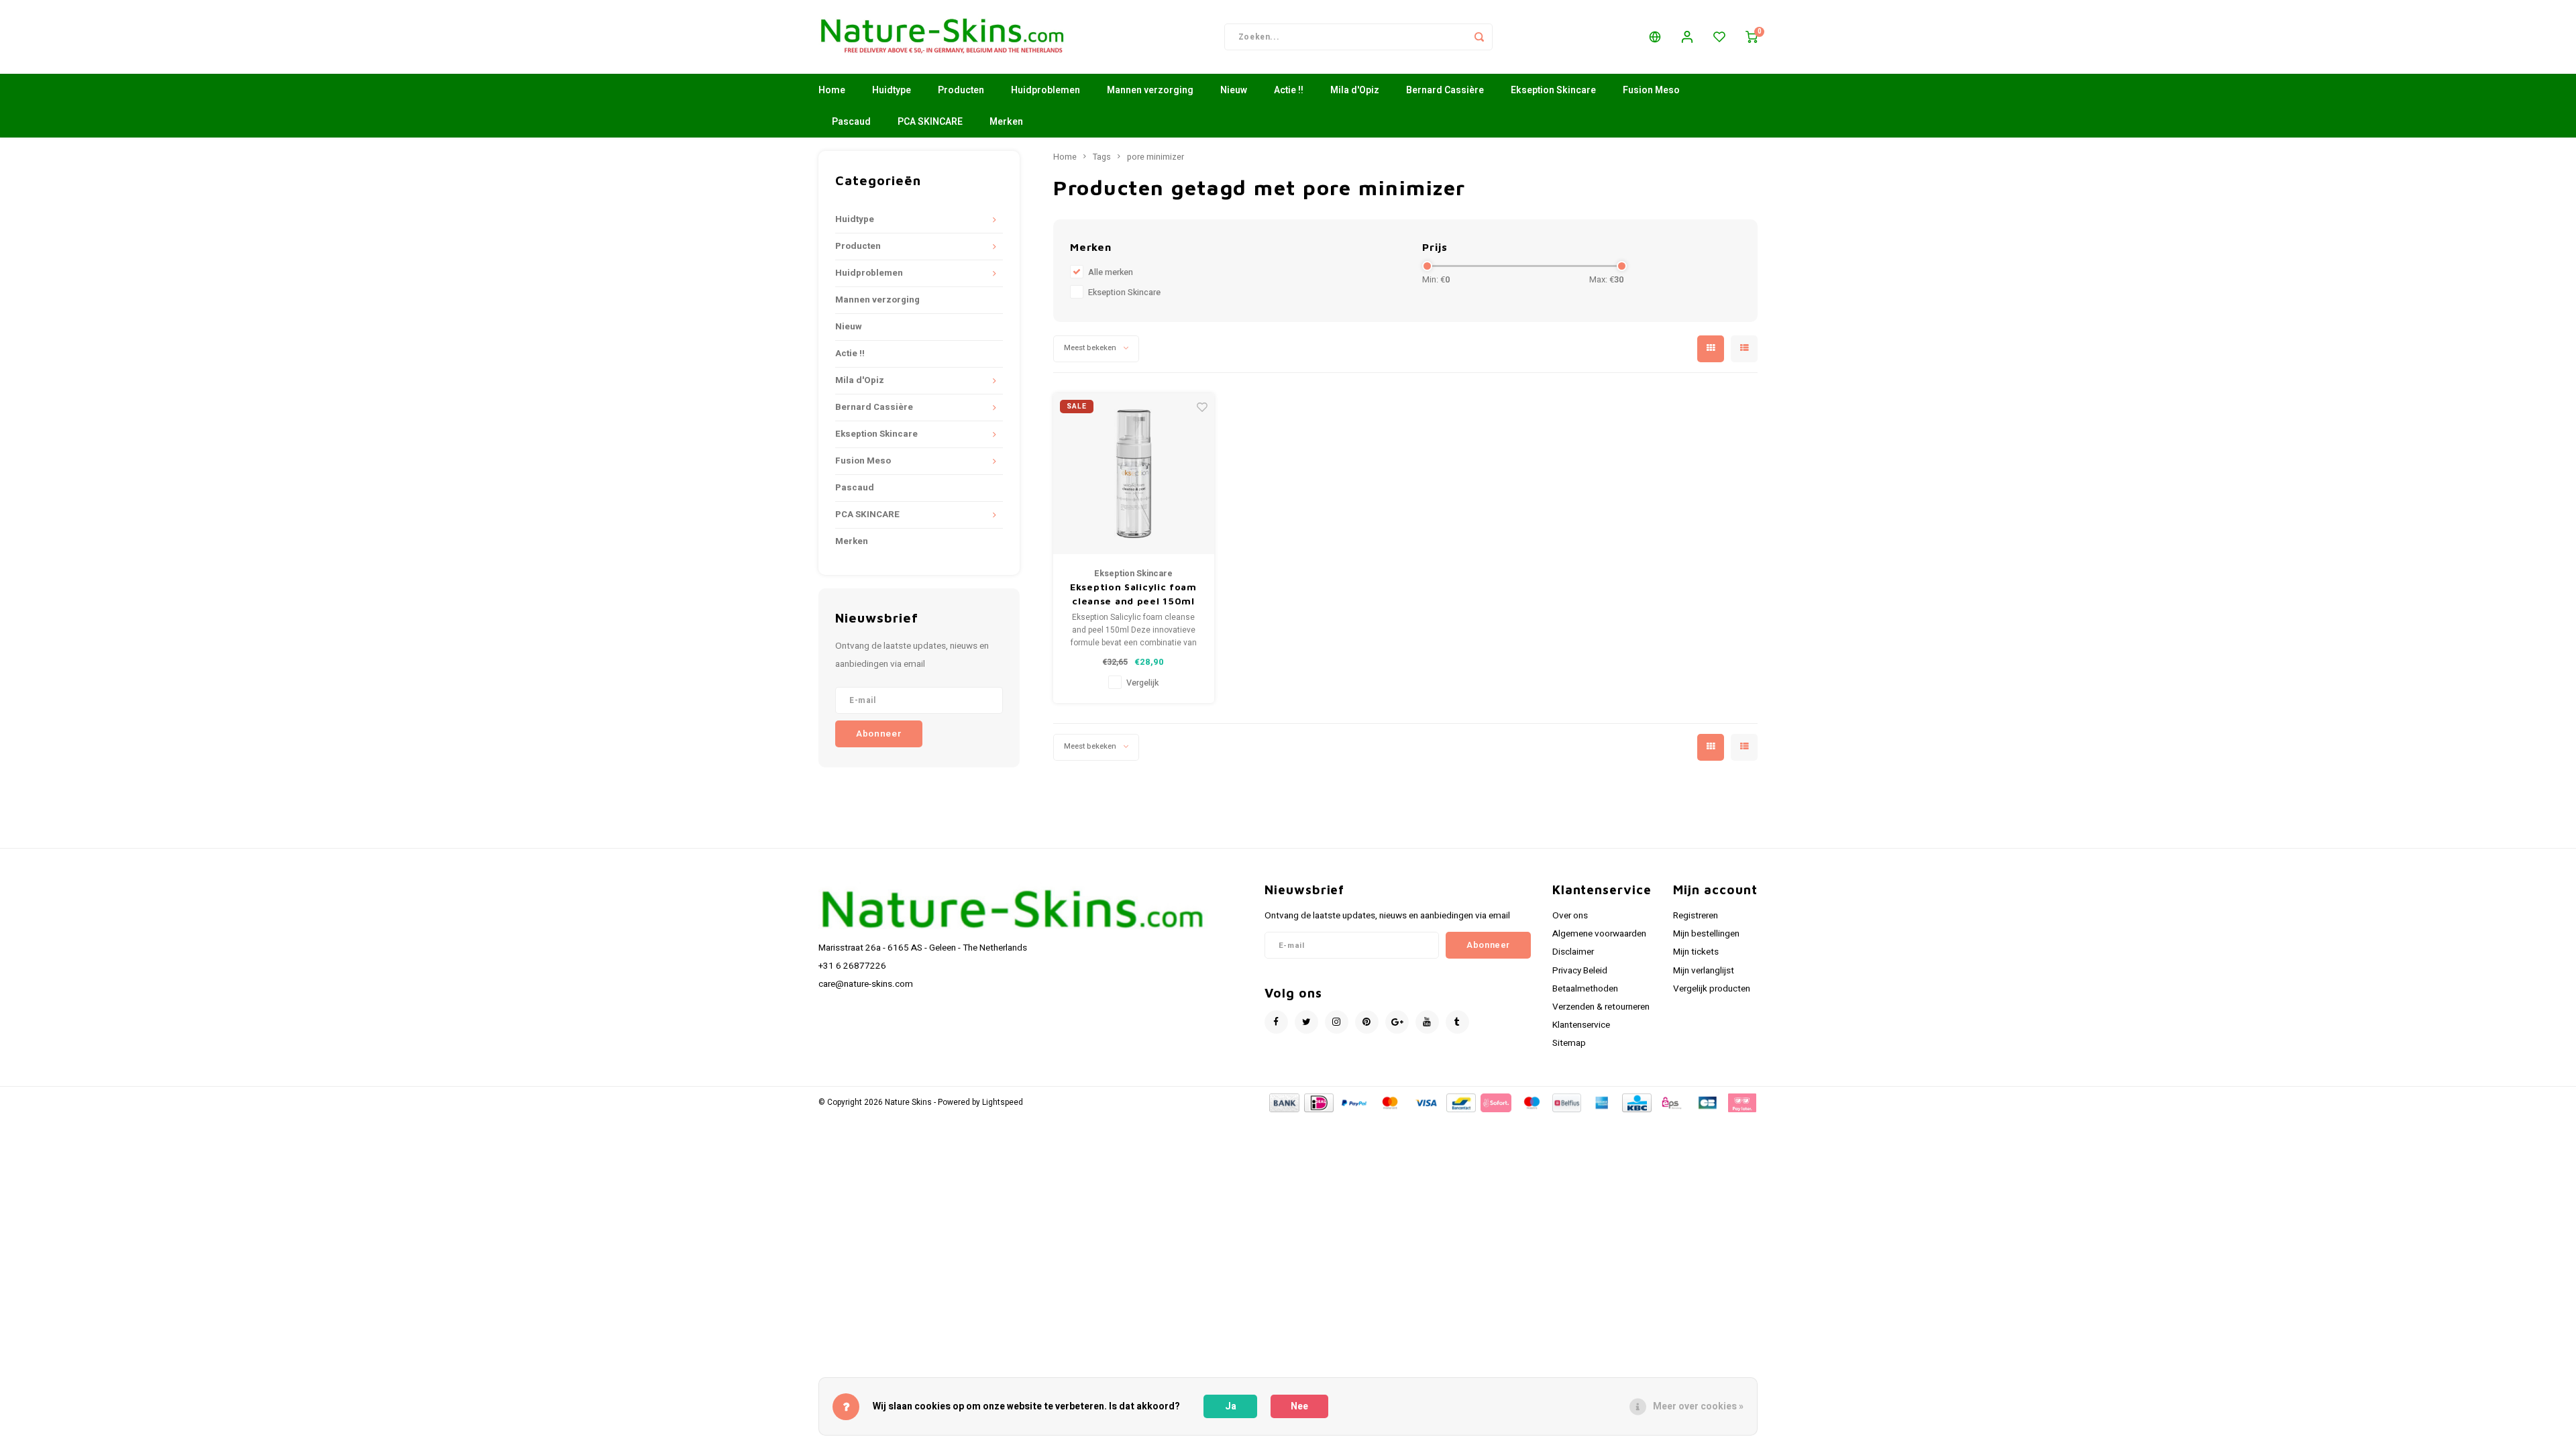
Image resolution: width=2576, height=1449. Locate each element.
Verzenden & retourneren (1601, 1007)
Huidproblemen (1045, 90)
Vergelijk (1142, 683)
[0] (1752, 37)
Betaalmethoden (1585, 989)
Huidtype (892, 90)
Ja (1231, 1406)
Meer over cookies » (1698, 1406)
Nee (1299, 1406)
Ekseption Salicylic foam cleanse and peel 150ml (1133, 594)
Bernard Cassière (1445, 90)
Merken (1006, 122)
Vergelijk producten (1712, 989)
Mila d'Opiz (1355, 90)
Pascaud (851, 122)
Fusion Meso (1651, 90)
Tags (1102, 157)
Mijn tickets (1696, 952)
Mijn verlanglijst (1704, 971)
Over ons (1570, 916)
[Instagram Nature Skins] (1337, 1022)
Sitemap (1569, 1043)
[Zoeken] (1479, 37)
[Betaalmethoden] (1283, 1103)
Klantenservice (1581, 1025)
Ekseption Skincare (1553, 90)
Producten (961, 90)
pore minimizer (1156, 157)
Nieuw (1234, 90)
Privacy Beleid (1580, 971)
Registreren (1696, 916)
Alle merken (1111, 272)
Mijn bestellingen (1706, 934)
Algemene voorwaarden (1599, 934)
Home (832, 90)
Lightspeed (1003, 1103)
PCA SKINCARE (930, 122)
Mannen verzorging (1150, 90)
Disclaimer (1573, 952)
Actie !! (1289, 90)
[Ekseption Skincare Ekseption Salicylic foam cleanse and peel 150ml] (1134, 474)
